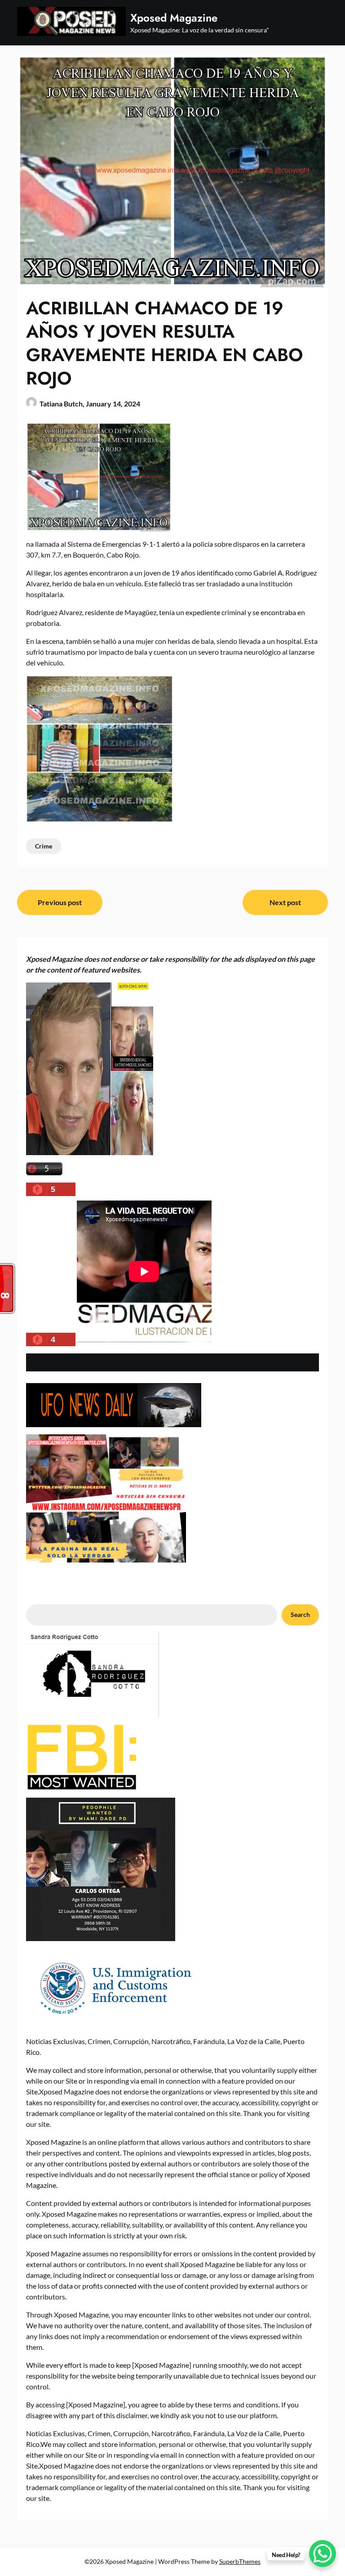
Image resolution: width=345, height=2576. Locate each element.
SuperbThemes (240, 2561)
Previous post (60, 902)
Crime (44, 846)
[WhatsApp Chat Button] (323, 2554)
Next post (285, 902)
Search (300, 1614)
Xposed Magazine (174, 18)
